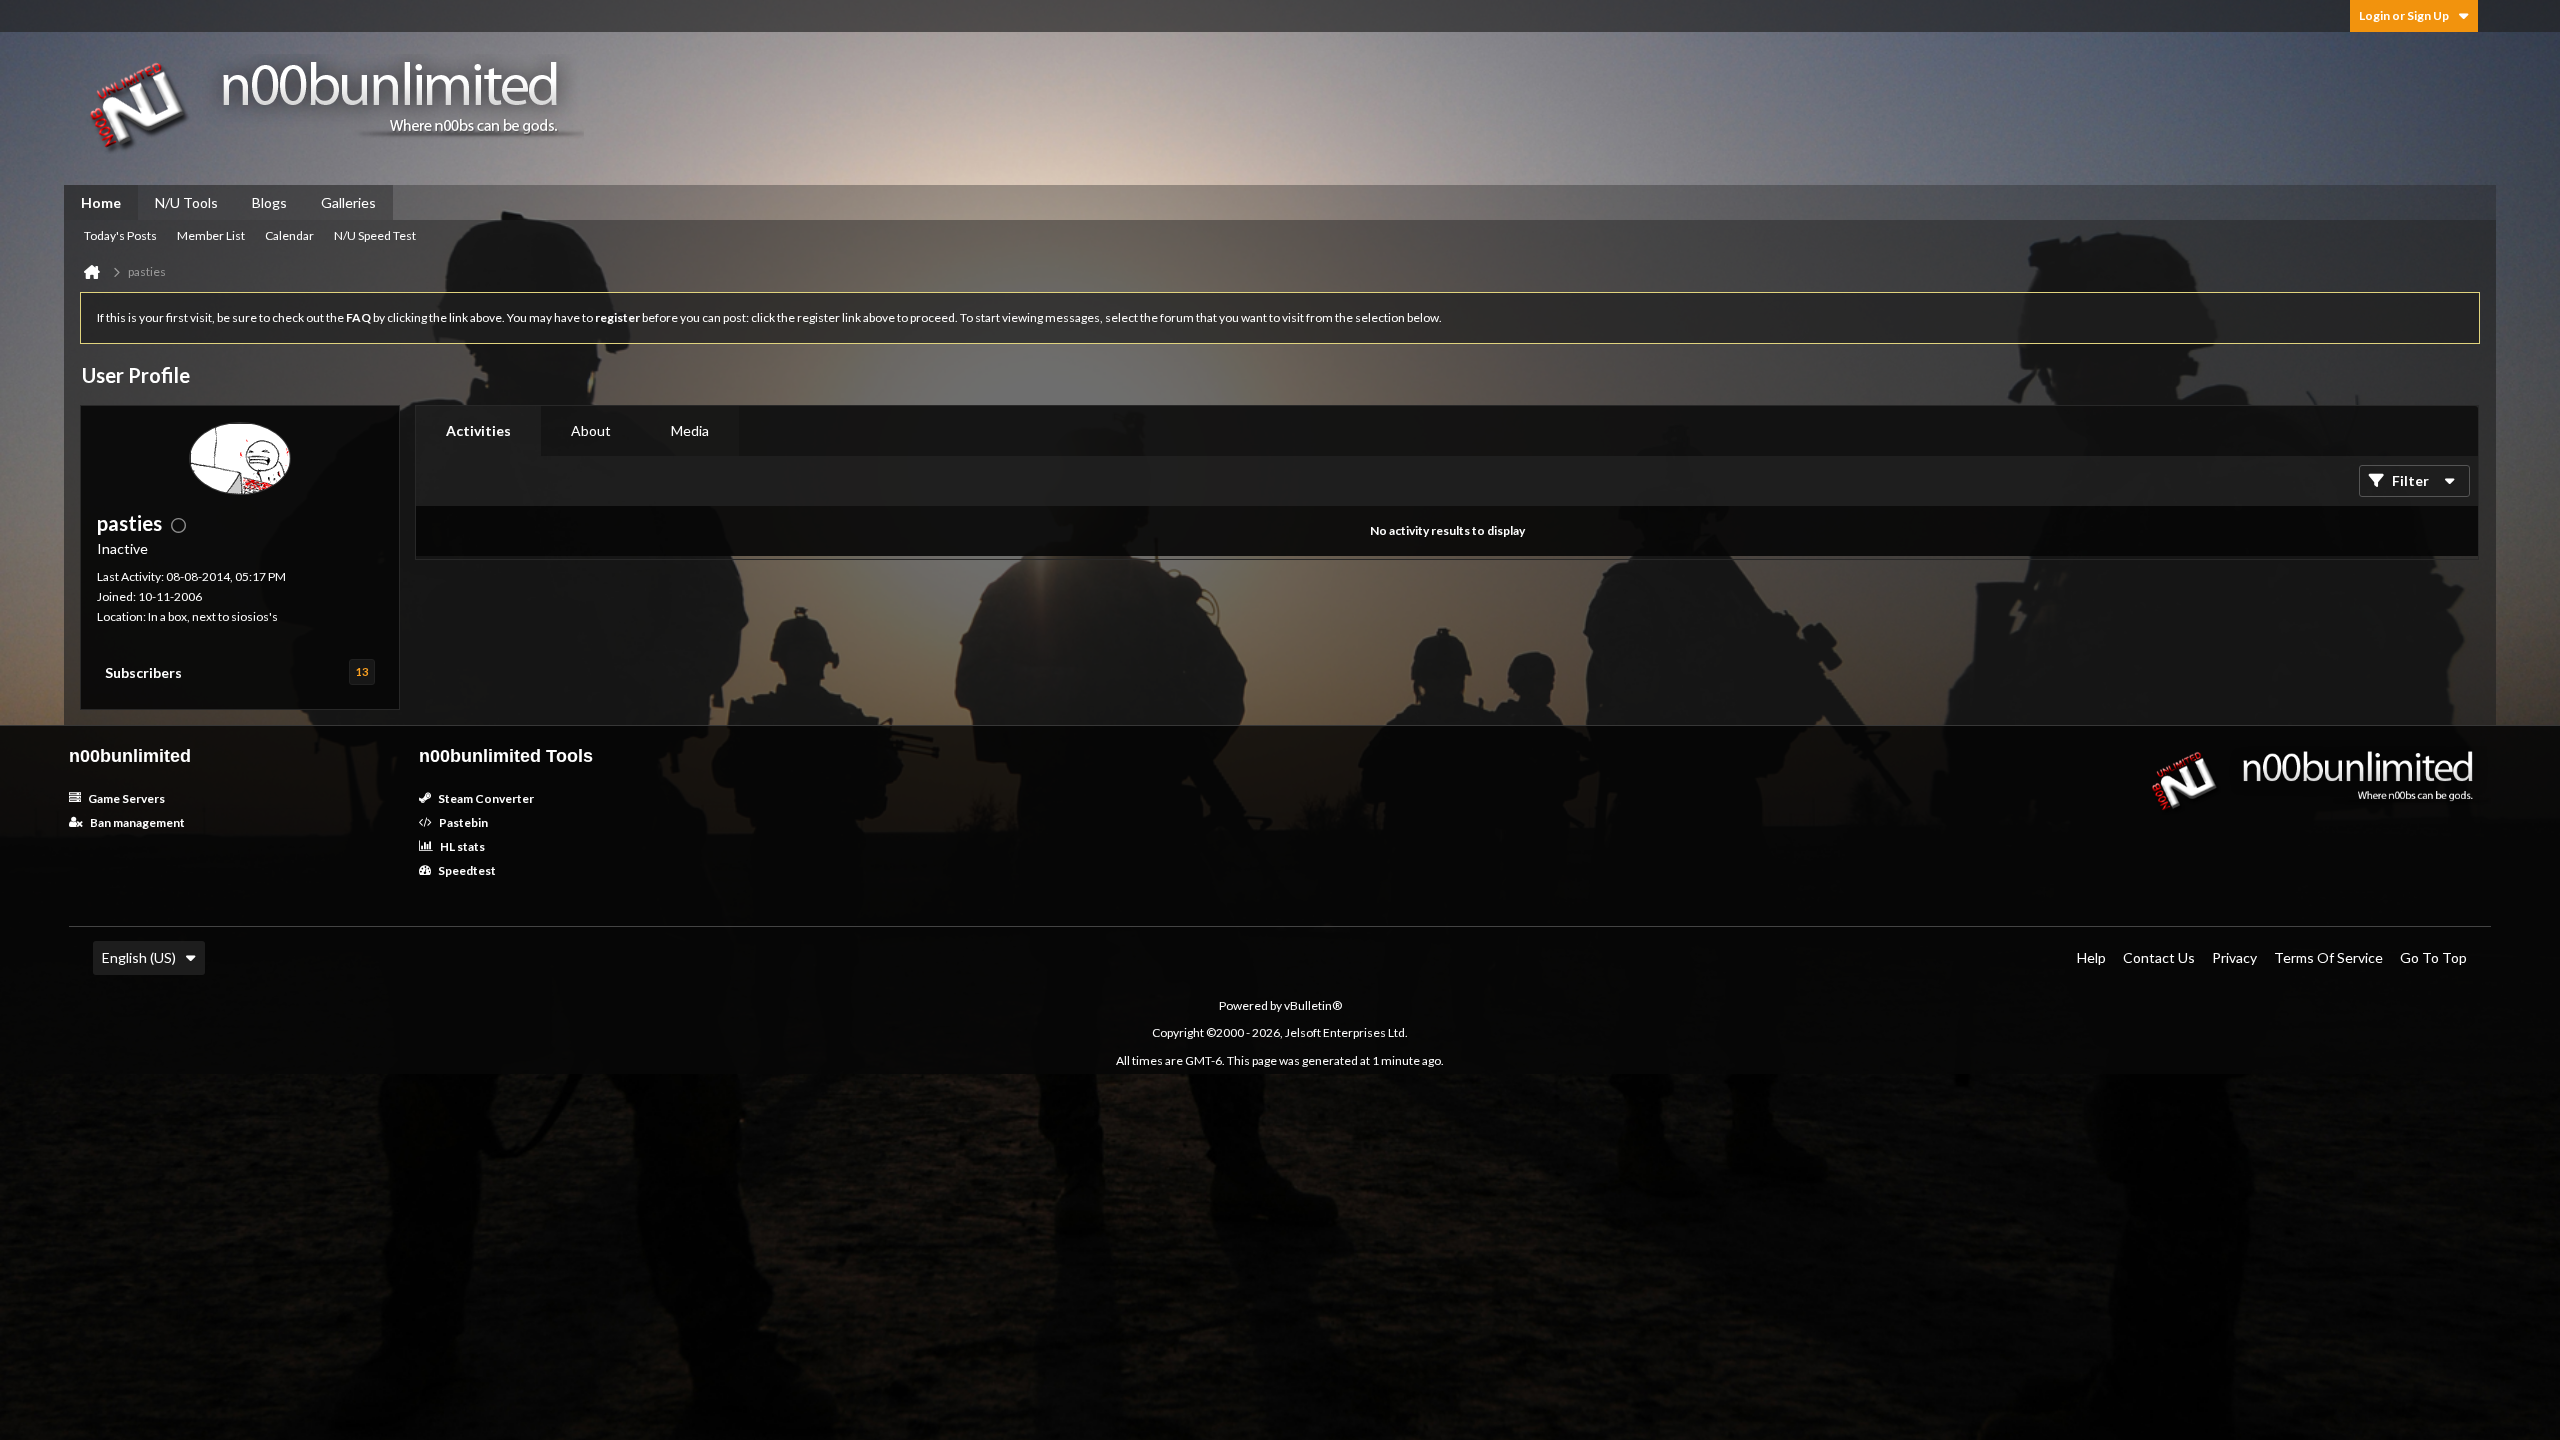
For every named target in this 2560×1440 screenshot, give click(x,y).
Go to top (2433, 957)
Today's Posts (120, 235)
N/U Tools (186, 202)
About (591, 430)
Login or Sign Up (2404, 15)
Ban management (136, 822)
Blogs (269, 202)
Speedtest (466, 870)
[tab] (478, 431)
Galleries (348, 202)
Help (2091, 957)
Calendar (289, 235)
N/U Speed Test (375, 235)
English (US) (139, 957)
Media (690, 430)
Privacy (2234, 957)
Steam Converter (485, 798)
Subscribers (143, 672)
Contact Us (2159, 957)
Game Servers (125, 798)
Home (101, 202)
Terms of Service (2328, 957)
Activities (478, 430)
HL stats (461, 846)
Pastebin (462, 822)
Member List (211, 235)
